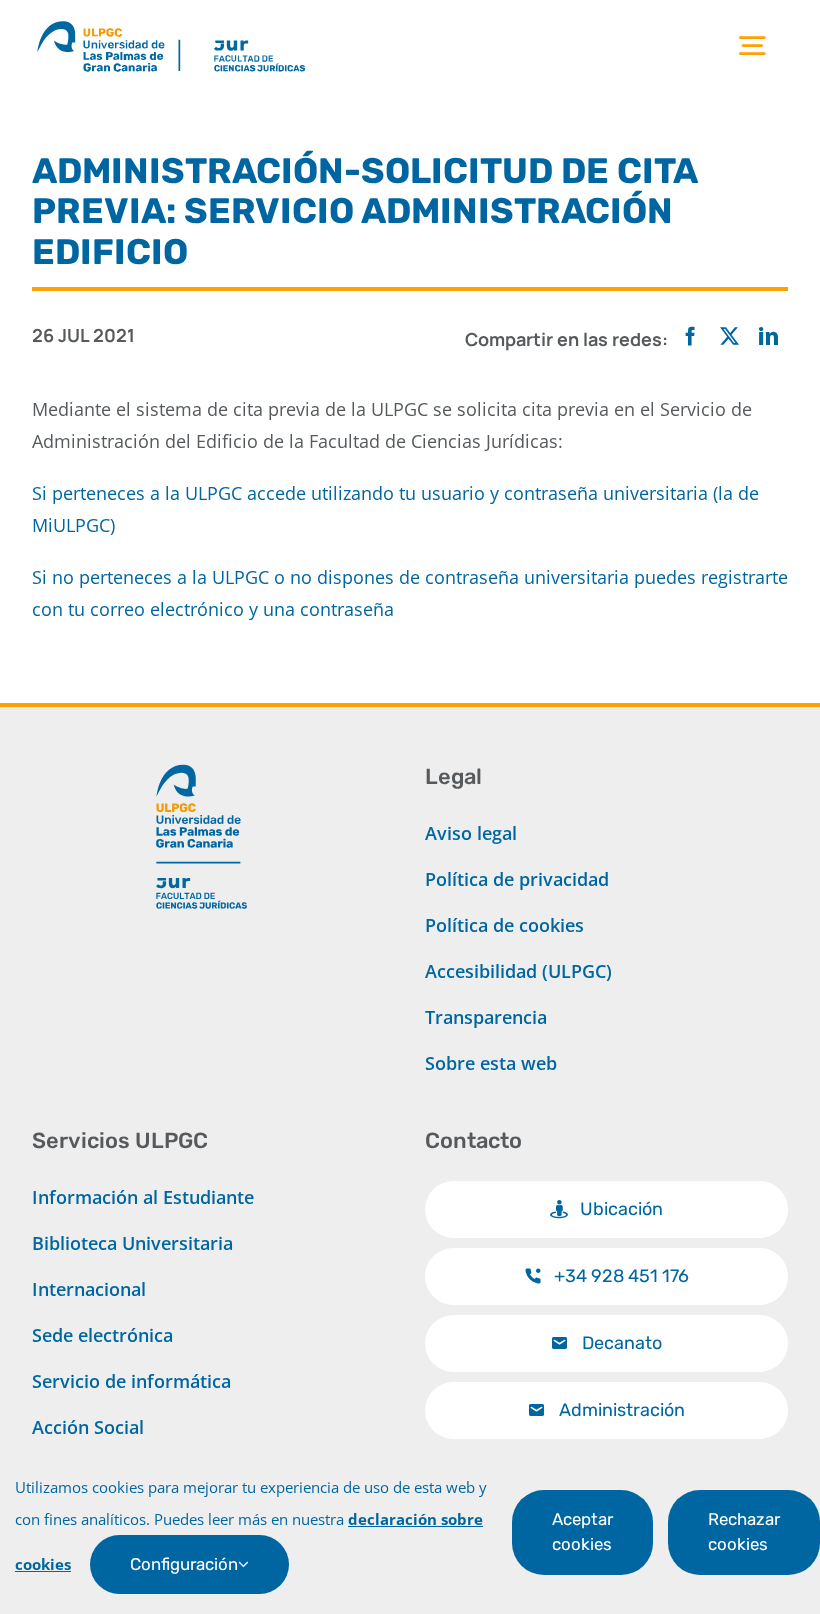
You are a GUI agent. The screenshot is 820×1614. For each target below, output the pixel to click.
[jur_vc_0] (202, 756)
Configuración (184, 1564)
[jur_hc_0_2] (280, 24)
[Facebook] (690, 337)
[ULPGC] (108, 24)
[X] (729, 337)
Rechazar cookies (744, 1531)
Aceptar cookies (582, 1531)
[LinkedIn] (768, 337)
